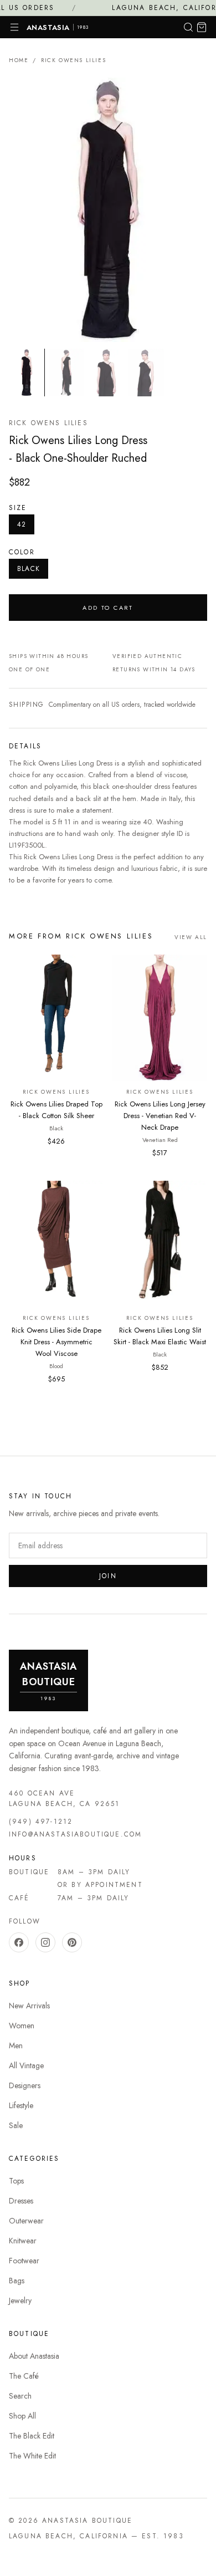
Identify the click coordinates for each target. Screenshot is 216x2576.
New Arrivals (29, 2006)
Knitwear (23, 2241)
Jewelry (20, 2300)
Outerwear (26, 2221)
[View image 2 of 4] (66, 372)
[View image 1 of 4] (27, 372)
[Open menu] (14, 27)
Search (20, 2396)
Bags (17, 2281)
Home (19, 60)
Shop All (22, 2416)
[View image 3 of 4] (106, 372)
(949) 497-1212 (41, 1822)
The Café (24, 2376)
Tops (16, 2181)
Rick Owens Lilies (73, 60)
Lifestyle (21, 2105)
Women (22, 2026)
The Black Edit (32, 2436)
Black (29, 569)
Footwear (24, 2261)
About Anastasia (34, 2356)
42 (22, 524)
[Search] (188, 27)
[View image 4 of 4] (146, 372)
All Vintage (26, 2065)
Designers (25, 2085)
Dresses (21, 2201)
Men (16, 2046)
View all (191, 937)
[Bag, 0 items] (202, 27)
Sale (16, 2125)
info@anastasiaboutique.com (75, 1834)
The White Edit (32, 2456)
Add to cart (108, 608)
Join (108, 1576)
